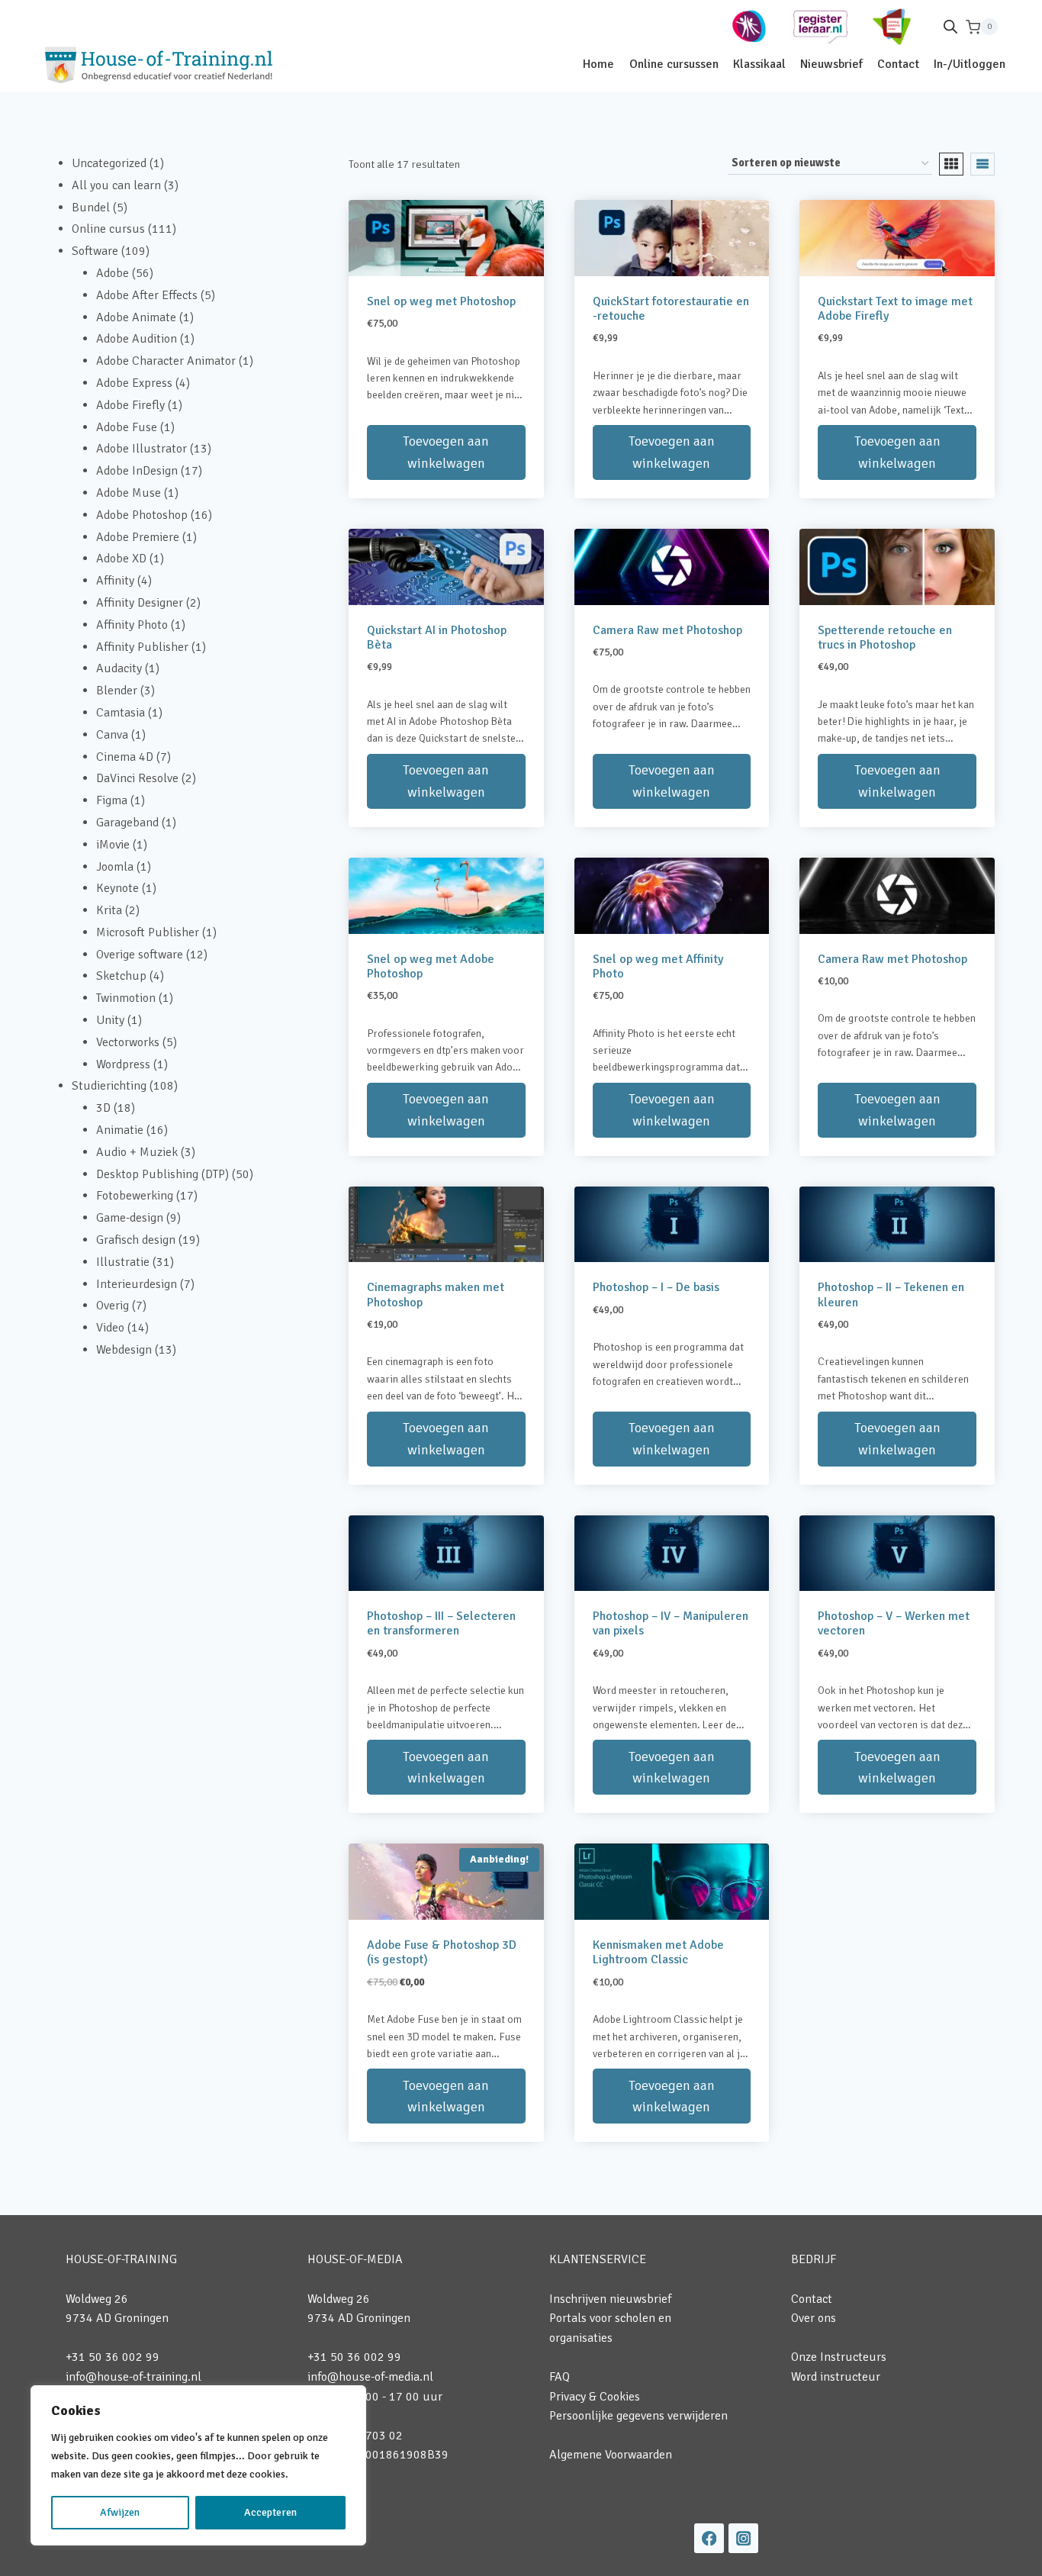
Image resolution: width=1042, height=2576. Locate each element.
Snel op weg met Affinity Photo (658, 966)
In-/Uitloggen (970, 64)
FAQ (560, 2377)
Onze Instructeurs (839, 2357)
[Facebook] (709, 2538)
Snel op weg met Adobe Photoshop (431, 966)
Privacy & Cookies (595, 2397)
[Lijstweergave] (983, 164)
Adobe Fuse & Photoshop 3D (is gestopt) (442, 1952)
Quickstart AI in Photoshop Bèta (437, 638)
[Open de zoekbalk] (950, 27)
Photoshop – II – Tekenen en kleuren (891, 1294)
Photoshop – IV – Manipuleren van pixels (671, 1623)
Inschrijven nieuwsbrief (610, 2299)
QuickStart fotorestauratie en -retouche (671, 309)
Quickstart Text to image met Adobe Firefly (895, 309)
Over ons (814, 2318)
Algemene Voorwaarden (611, 2455)
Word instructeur (836, 2377)
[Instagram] (743, 2538)
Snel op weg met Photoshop (441, 301)
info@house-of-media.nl (370, 2377)
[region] (198, 2465)
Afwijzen (120, 2512)
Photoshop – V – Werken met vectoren (894, 1623)
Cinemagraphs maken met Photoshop (436, 1294)
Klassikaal (759, 64)
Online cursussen (674, 64)
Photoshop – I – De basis (656, 1287)
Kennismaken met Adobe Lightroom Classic (658, 1952)
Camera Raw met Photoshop (667, 630)
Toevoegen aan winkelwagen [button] (446, 452)
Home (598, 64)
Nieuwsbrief (831, 64)
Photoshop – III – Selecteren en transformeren (441, 1623)
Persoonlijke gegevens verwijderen (638, 2416)
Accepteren (270, 2512)
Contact (898, 64)
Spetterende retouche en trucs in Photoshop (885, 638)
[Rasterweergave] (951, 164)
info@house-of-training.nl (133, 2377)
